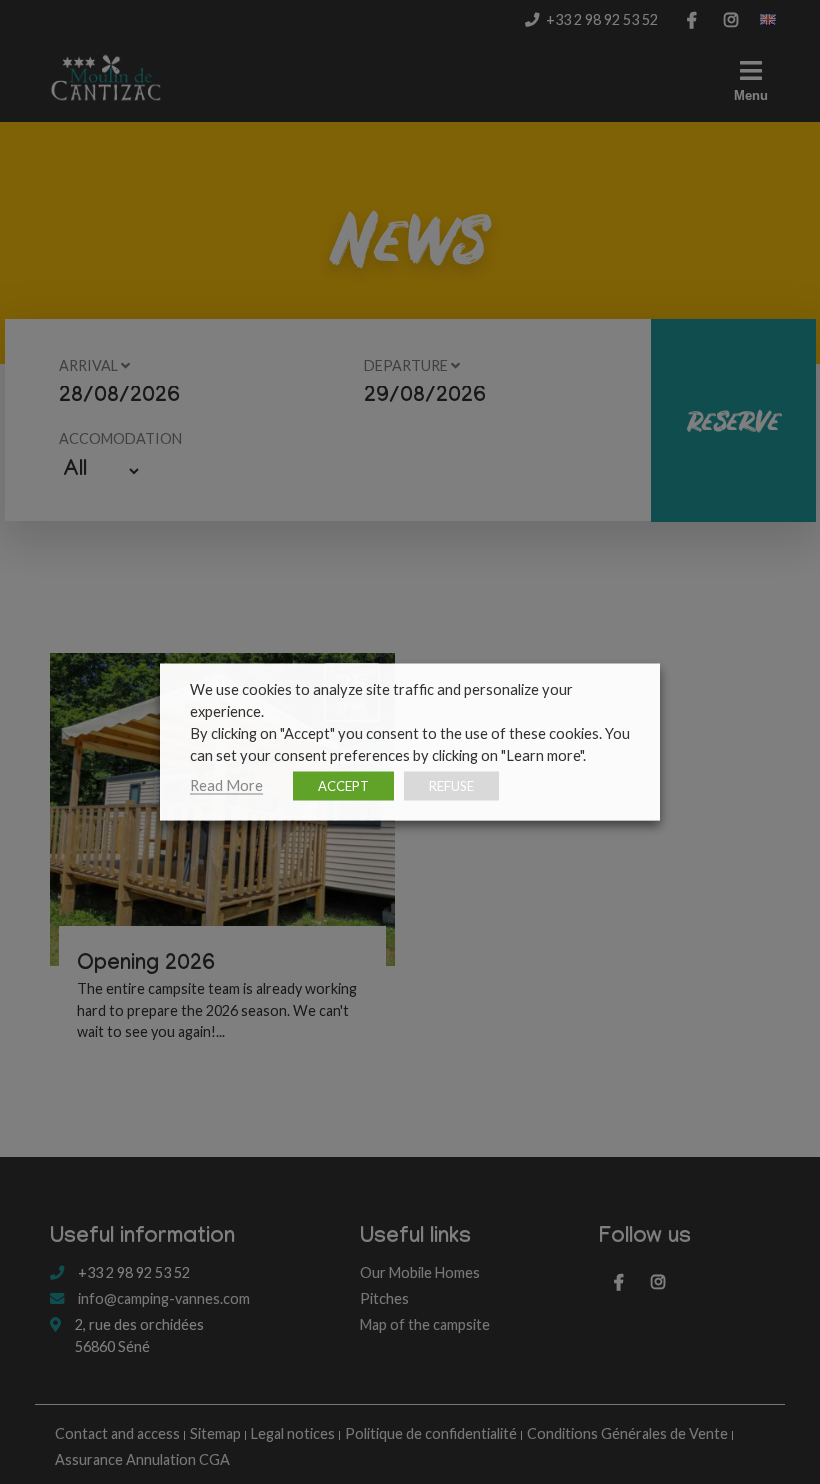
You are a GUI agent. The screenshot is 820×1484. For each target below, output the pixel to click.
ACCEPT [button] (343, 786)
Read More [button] (226, 785)
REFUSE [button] (451, 786)
